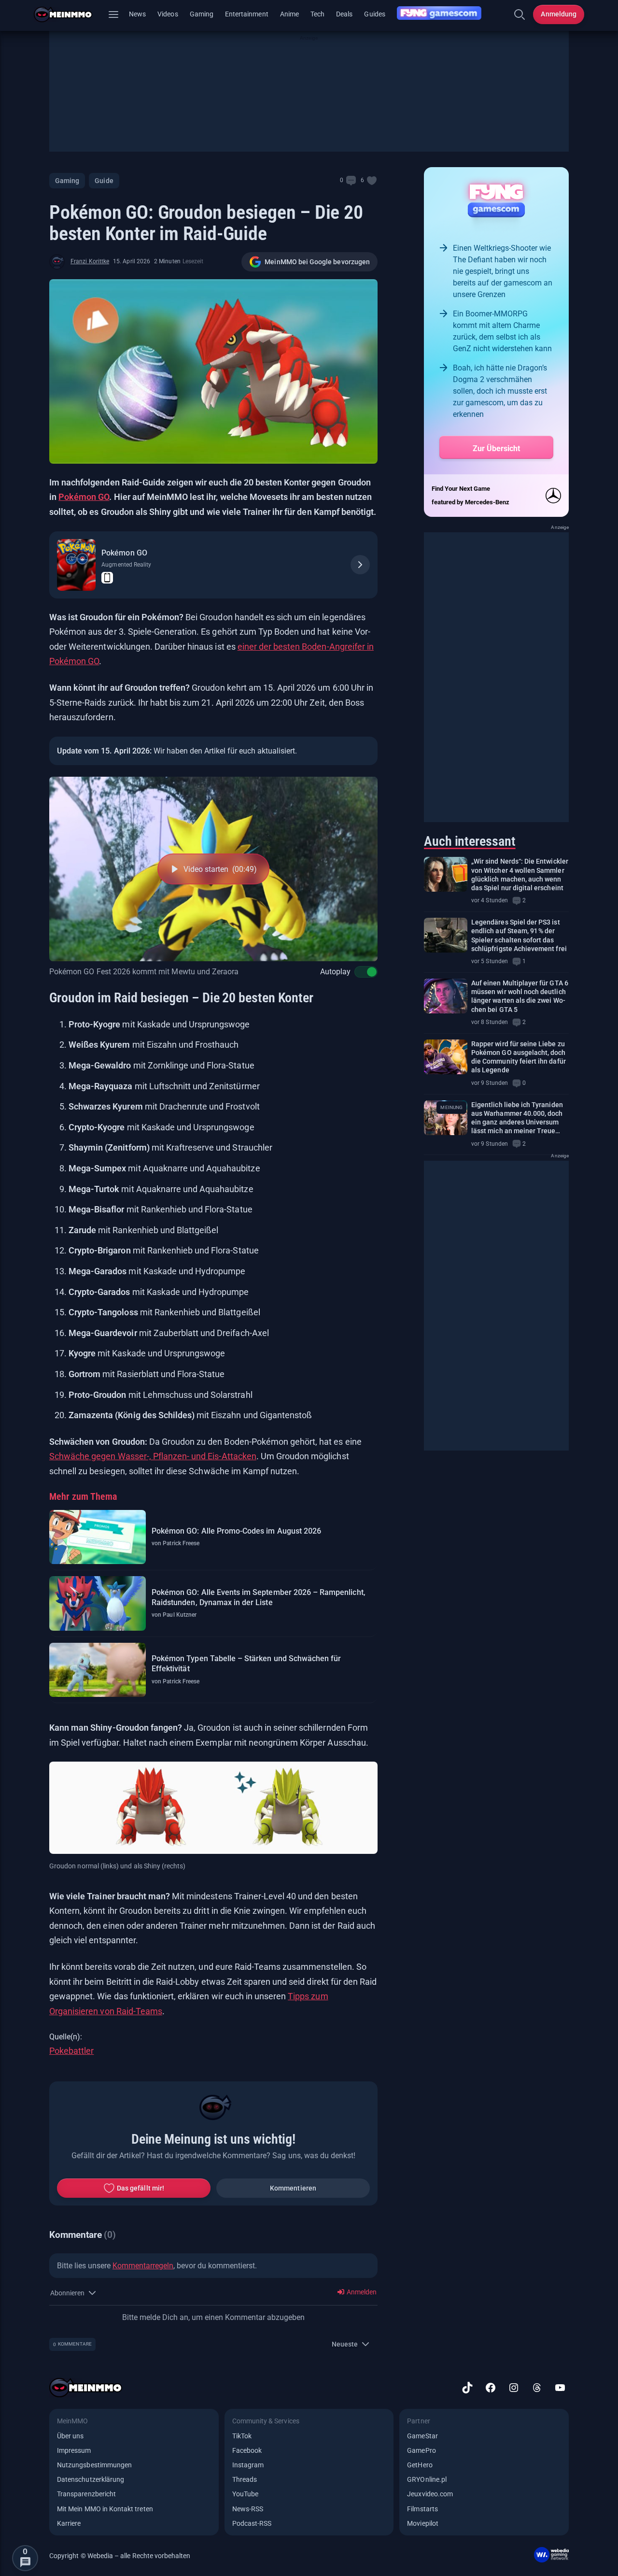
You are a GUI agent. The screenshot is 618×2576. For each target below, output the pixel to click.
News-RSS (248, 2509)
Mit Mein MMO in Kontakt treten (105, 2509)
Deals (344, 14)
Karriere (69, 2523)
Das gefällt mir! (140, 2188)
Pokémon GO (84, 497)
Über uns (70, 2436)
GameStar (422, 2436)
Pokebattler (71, 2051)
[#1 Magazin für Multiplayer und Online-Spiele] (69, 14)
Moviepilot (423, 2523)
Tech (317, 14)
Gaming (202, 14)
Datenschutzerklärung (91, 2479)
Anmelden (361, 2292)
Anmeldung (559, 14)
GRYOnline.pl (427, 2479)
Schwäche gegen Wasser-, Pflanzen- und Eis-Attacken (153, 1456)
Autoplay (335, 972)
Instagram (248, 2465)
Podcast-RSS (252, 2523)
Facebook (247, 2450)
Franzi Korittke (90, 261)
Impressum (74, 2450)
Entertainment (247, 14)
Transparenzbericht (86, 2494)
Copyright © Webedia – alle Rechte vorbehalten (120, 2556)
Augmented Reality (126, 565)
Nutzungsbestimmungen (94, 2465)
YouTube (245, 2494)
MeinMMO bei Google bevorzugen (317, 262)
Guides (374, 14)
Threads (245, 2479)
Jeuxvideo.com (430, 2494)
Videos (168, 14)
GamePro (421, 2450)
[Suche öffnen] (520, 14)
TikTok (242, 2436)
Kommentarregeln (143, 2266)
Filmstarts (422, 2509)
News (137, 14)
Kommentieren (293, 2188)
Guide (104, 181)
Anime (289, 14)
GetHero (420, 2465)
